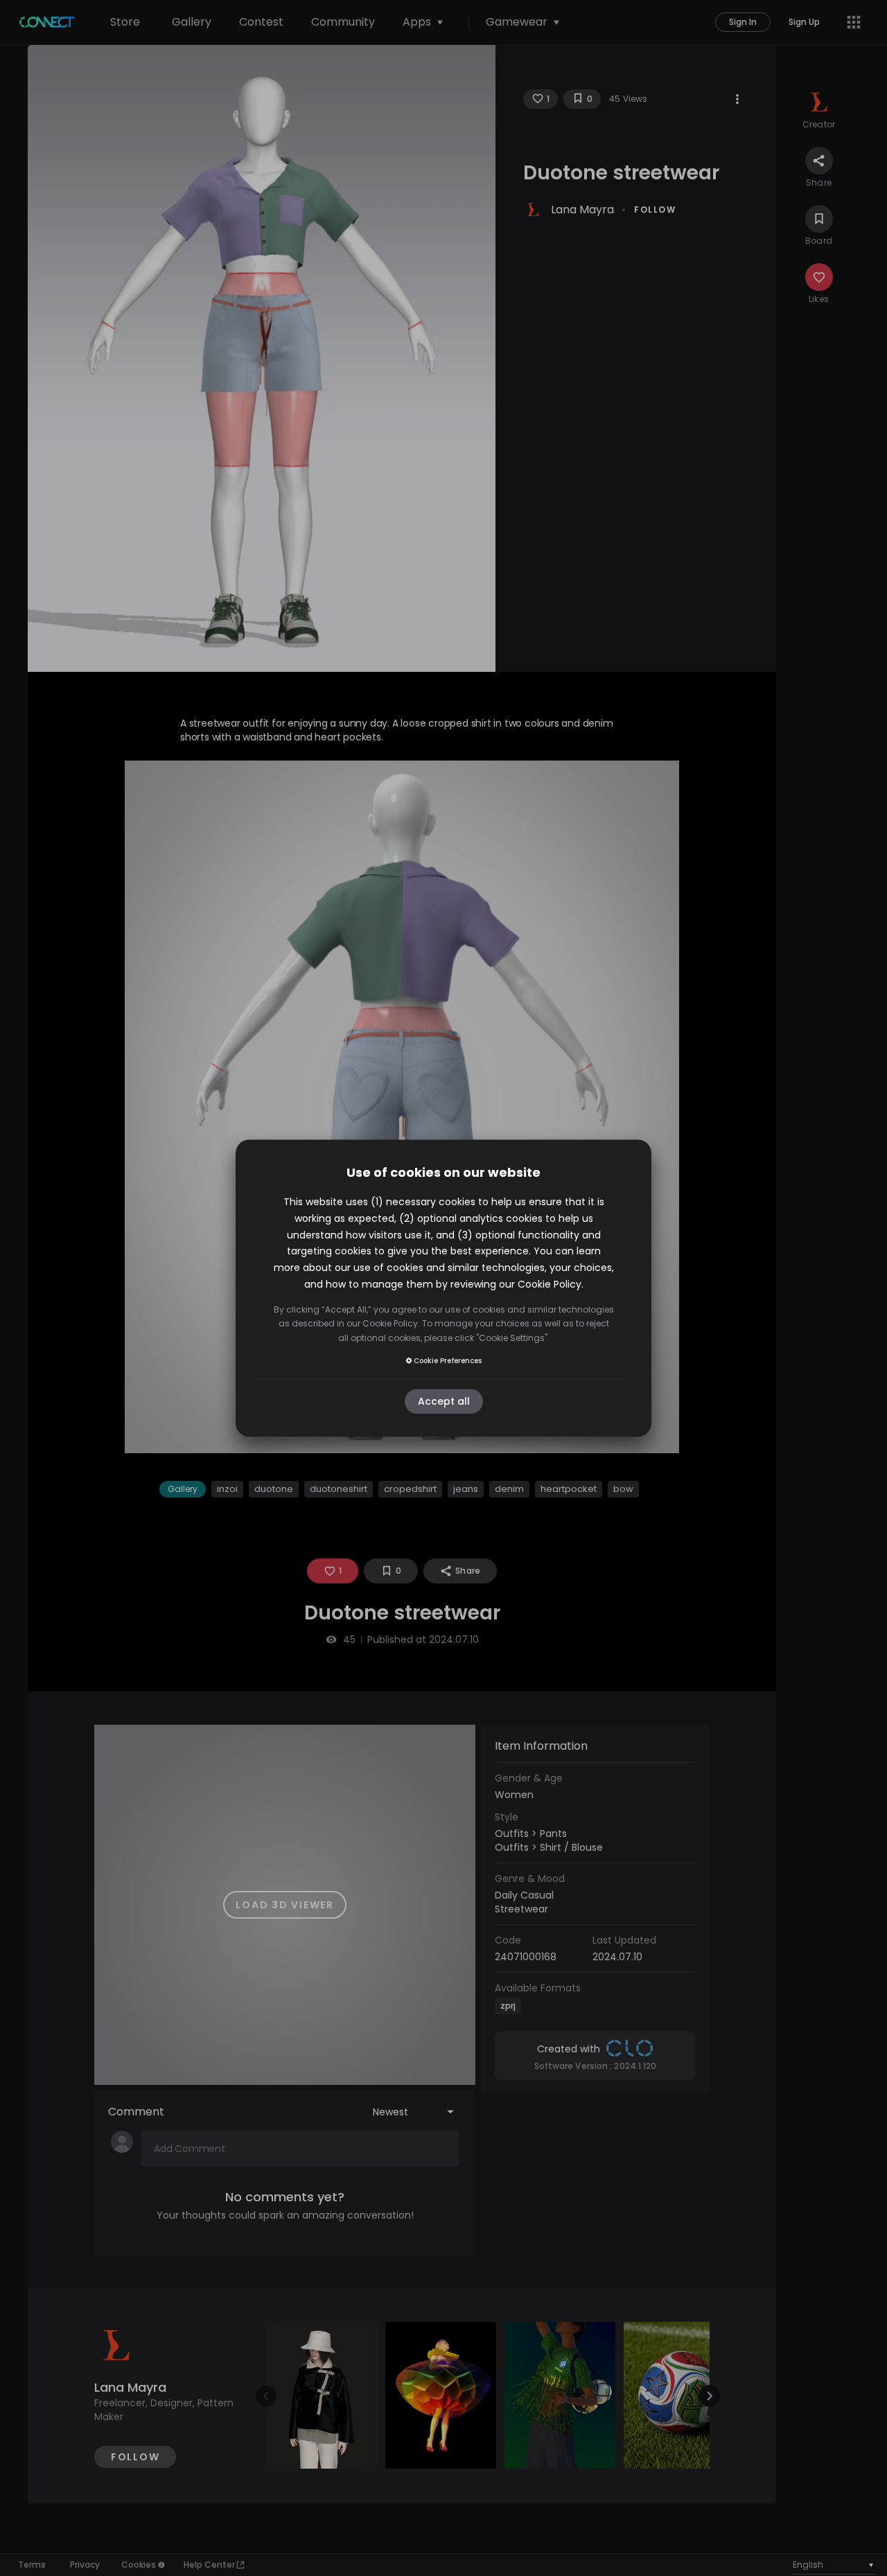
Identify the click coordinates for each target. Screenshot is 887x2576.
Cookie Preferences (448, 1361)
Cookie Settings (512, 1338)
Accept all (444, 1401)
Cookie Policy (550, 1284)
